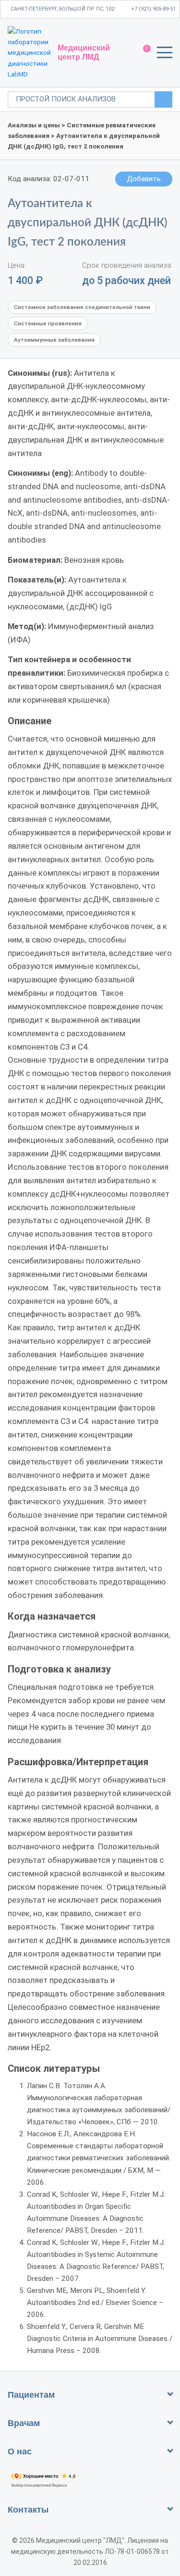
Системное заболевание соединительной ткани (82, 307)
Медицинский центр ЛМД (84, 52)
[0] (142, 53)
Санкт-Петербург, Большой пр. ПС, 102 (62, 9)
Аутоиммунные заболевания (54, 340)
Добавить (144, 179)
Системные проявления (48, 323)
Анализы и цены (34, 125)
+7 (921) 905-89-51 (153, 9)
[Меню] (165, 54)
